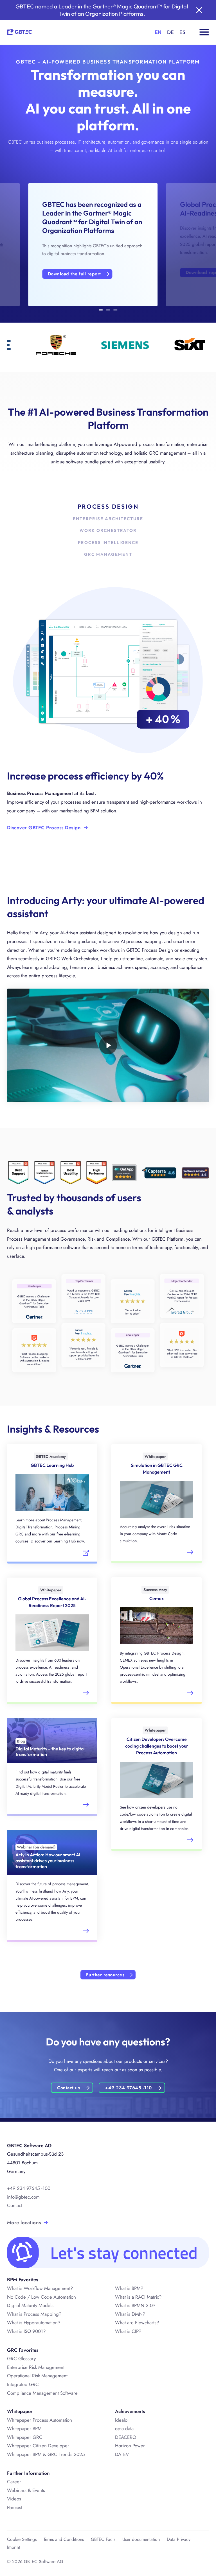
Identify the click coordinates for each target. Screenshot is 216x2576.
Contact (15, 2205)
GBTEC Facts (103, 2539)
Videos (14, 2499)
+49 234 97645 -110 (128, 2088)
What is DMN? (130, 2314)
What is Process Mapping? (34, 2314)
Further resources (105, 1975)
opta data (124, 2428)
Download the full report (74, 274)
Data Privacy (179, 2539)
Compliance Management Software (42, 2393)
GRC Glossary (21, 2358)
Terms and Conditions (64, 2539)
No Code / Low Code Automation (41, 2297)
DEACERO (126, 2437)
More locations (24, 2222)
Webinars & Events (26, 2490)
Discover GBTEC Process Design (44, 828)
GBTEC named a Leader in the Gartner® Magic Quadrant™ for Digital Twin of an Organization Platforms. (102, 10)
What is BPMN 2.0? (135, 2305)
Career (14, 2482)
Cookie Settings (22, 2539)
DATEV (122, 2454)
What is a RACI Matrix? (138, 2297)
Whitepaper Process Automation (40, 2420)
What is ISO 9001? (26, 2331)
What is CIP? (128, 2331)
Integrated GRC (23, 2384)
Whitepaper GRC (25, 2437)
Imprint (13, 2547)
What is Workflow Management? (40, 2288)
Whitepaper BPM (24, 2428)
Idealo (121, 2420)
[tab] (101, 311)
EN (158, 32)
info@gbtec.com (23, 2197)
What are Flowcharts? (137, 2323)
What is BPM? (129, 2288)
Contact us (68, 2088)
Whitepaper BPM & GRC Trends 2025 (46, 2454)
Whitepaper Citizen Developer (38, 2446)
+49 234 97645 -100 (29, 2188)
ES (182, 32)
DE (170, 32)
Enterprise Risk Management (36, 2367)
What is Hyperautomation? (34, 2323)
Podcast (15, 2507)
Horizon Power (130, 2446)
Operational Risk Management (37, 2376)
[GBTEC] (19, 31)
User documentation (141, 2539)
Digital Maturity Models (30, 2305)
